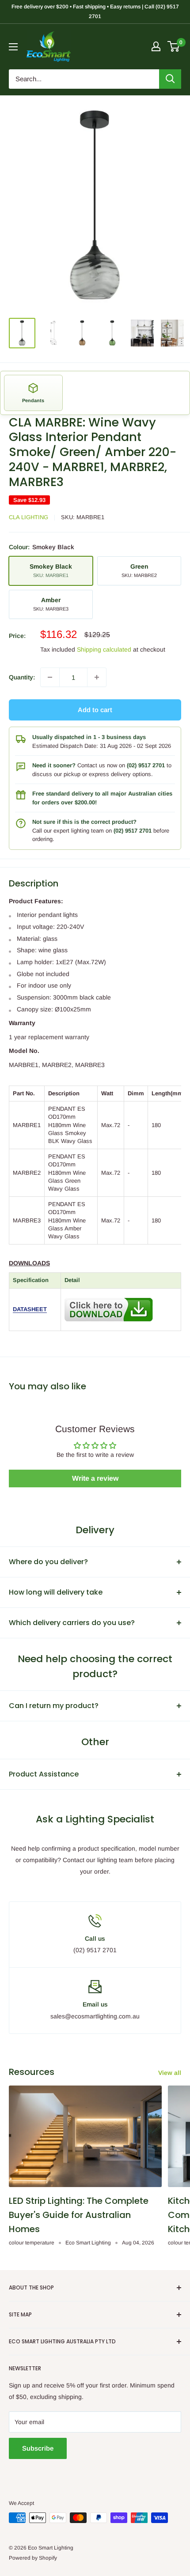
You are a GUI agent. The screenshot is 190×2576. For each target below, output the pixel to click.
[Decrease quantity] (50, 677)
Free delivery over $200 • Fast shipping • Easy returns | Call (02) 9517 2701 (95, 11)
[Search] (170, 79)
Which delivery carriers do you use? (72, 1623)
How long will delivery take (56, 1592)
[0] (174, 46)
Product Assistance (44, 1774)
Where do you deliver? (48, 1562)
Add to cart (95, 710)
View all (170, 2073)
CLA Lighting (28, 517)
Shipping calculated (104, 649)
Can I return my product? (54, 1706)
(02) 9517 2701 (146, 765)
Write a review (95, 1478)
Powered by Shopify (33, 2558)
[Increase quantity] (97, 677)
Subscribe (38, 2448)
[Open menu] (13, 47)
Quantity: (22, 677)
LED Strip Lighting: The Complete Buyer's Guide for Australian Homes (79, 2215)
